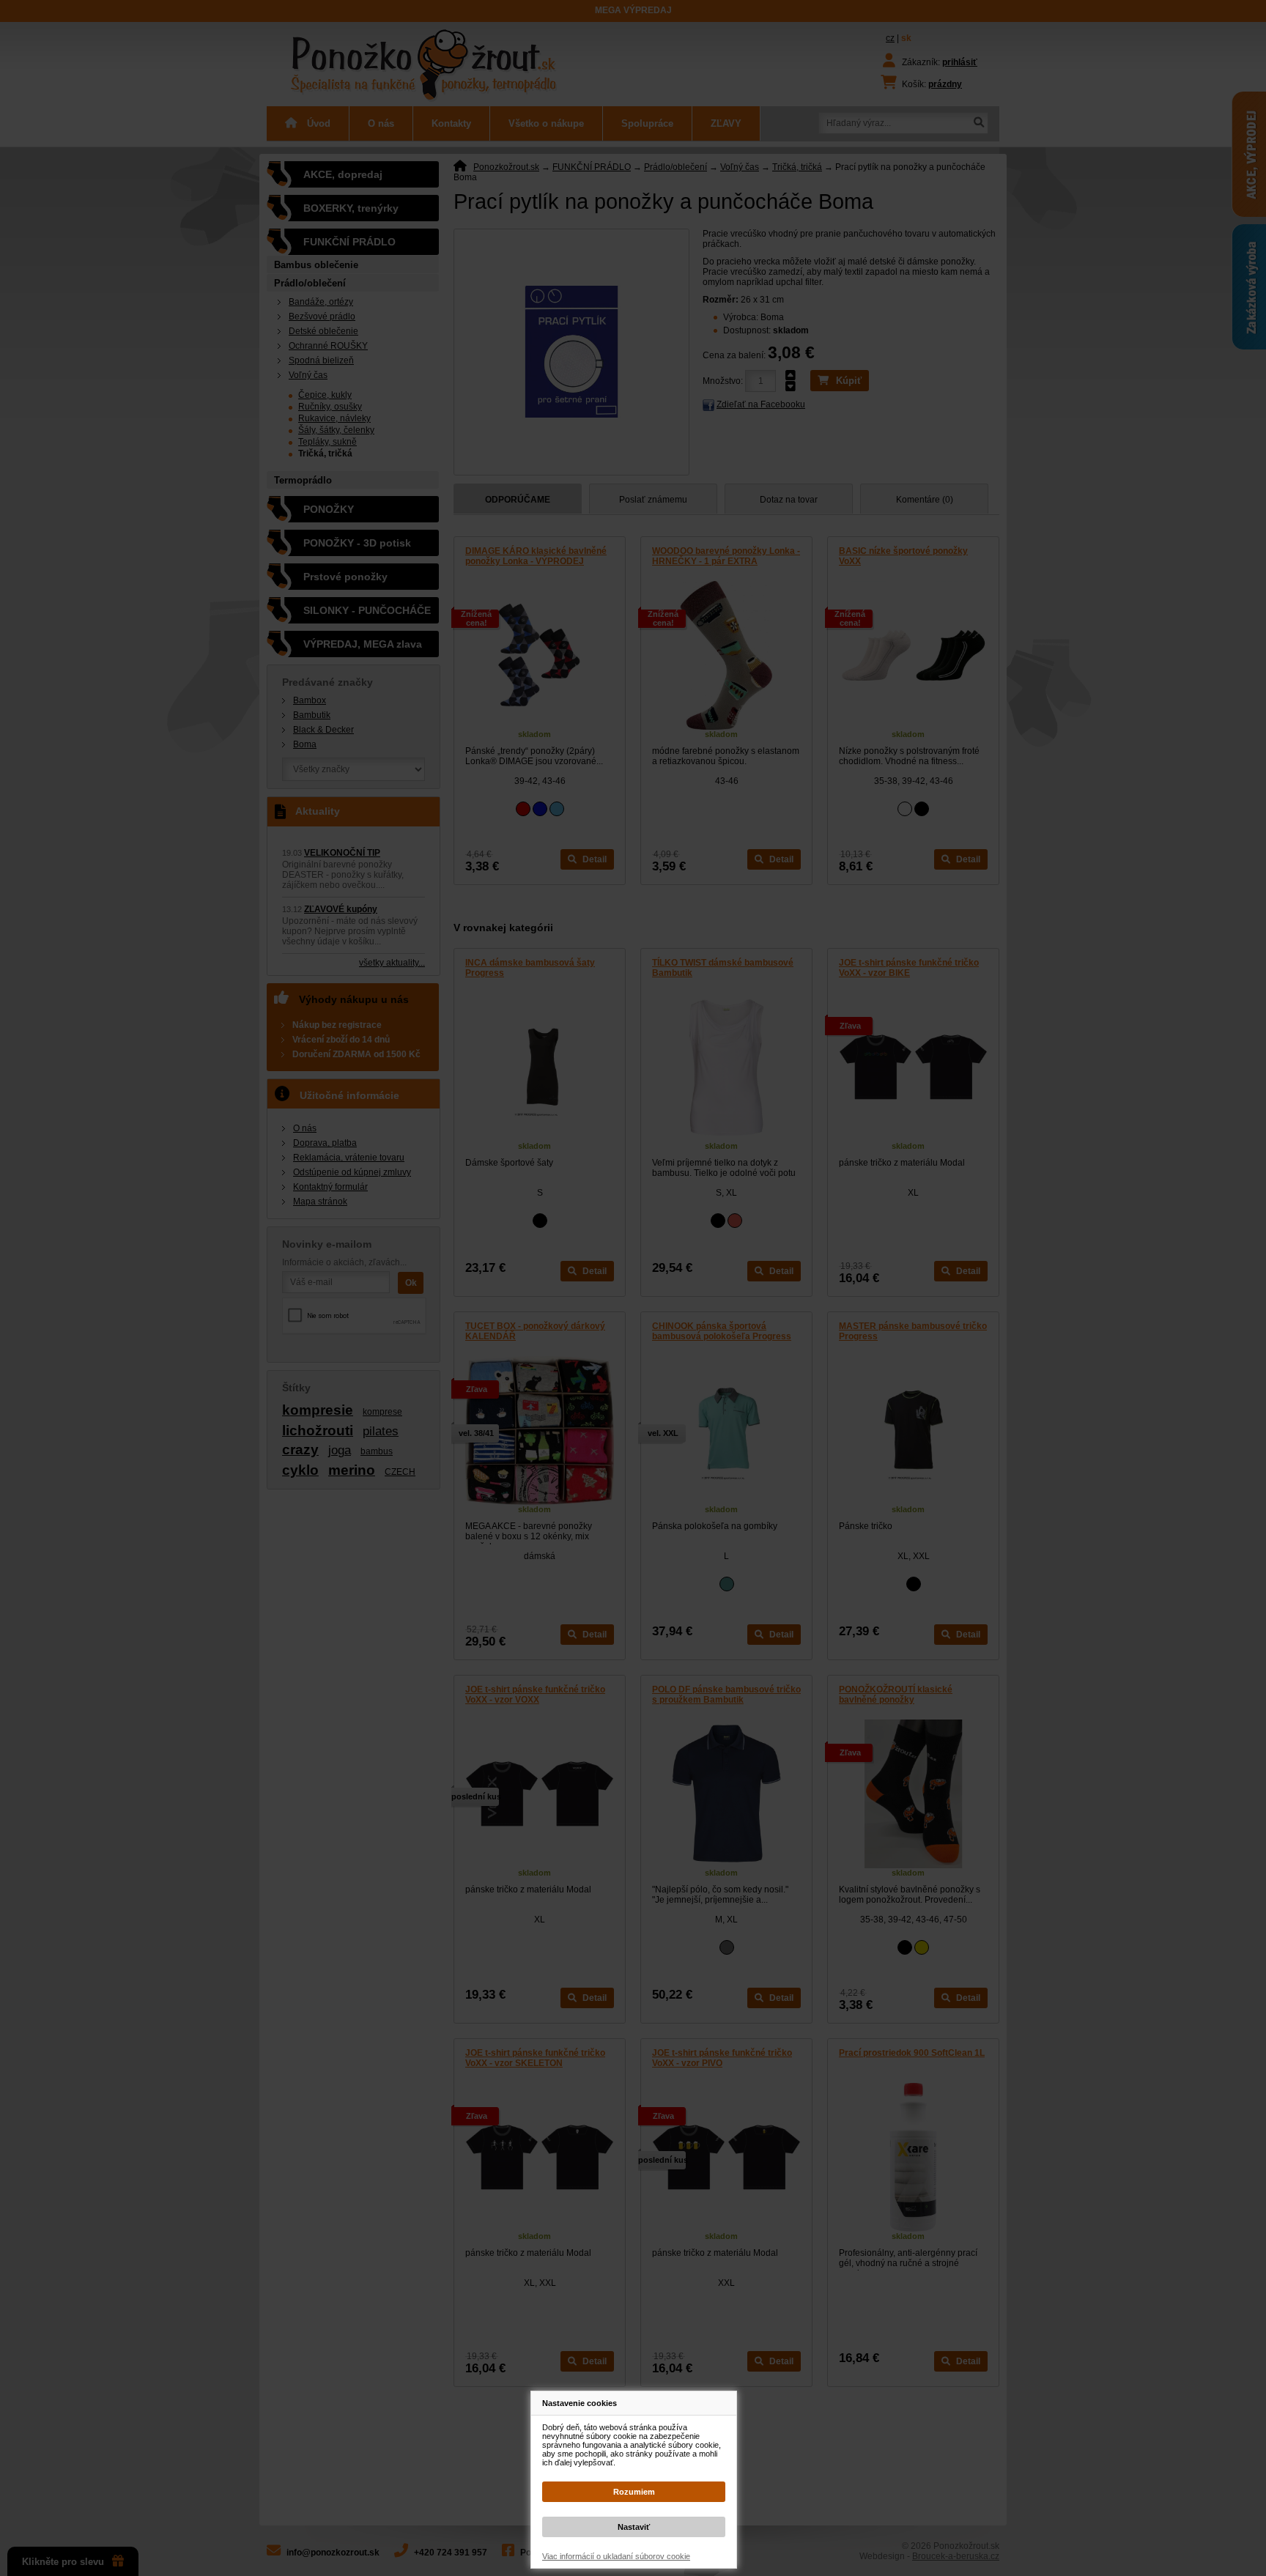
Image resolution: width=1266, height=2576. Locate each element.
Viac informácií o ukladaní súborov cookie (616, 2556)
